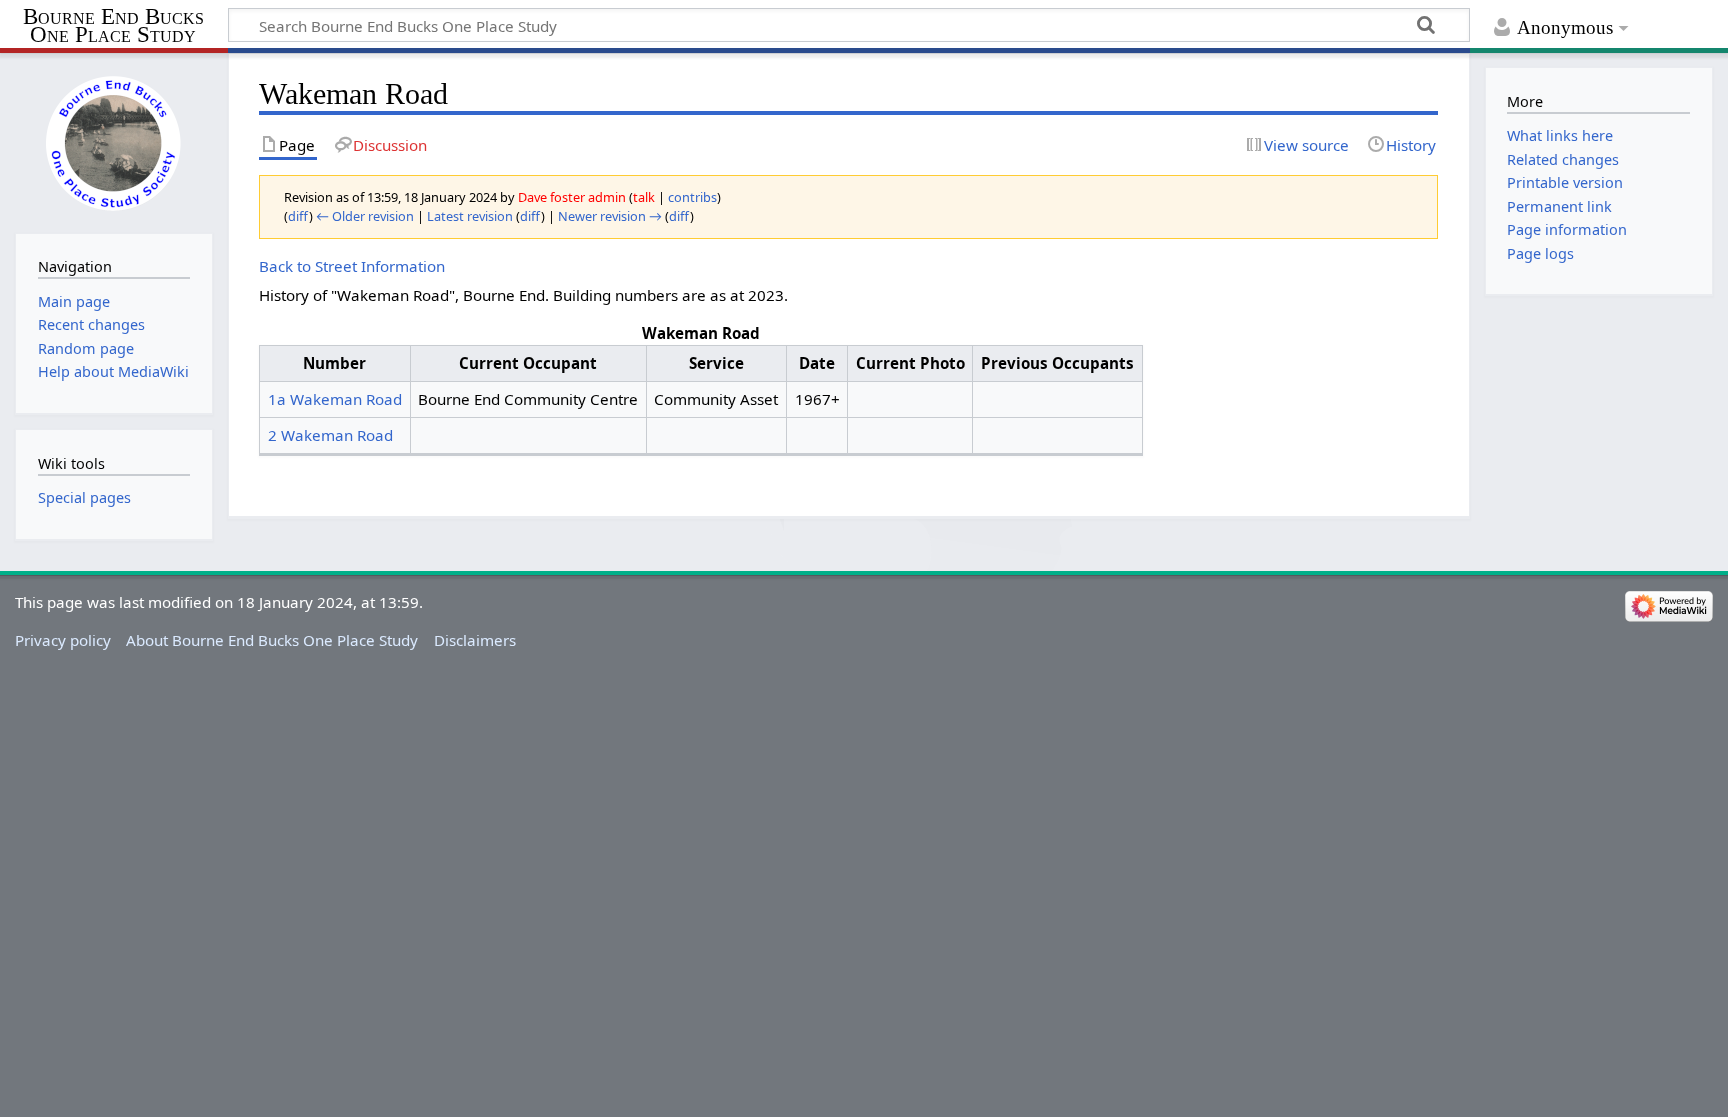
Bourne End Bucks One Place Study (113, 26)
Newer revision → (610, 216)
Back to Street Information (352, 266)
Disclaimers (475, 640)
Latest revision (470, 216)
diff (298, 216)
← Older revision (365, 216)
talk (644, 197)
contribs (692, 197)
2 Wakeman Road (330, 435)
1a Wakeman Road (335, 399)
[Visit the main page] (114, 141)
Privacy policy (63, 640)
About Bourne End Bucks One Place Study (272, 640)
